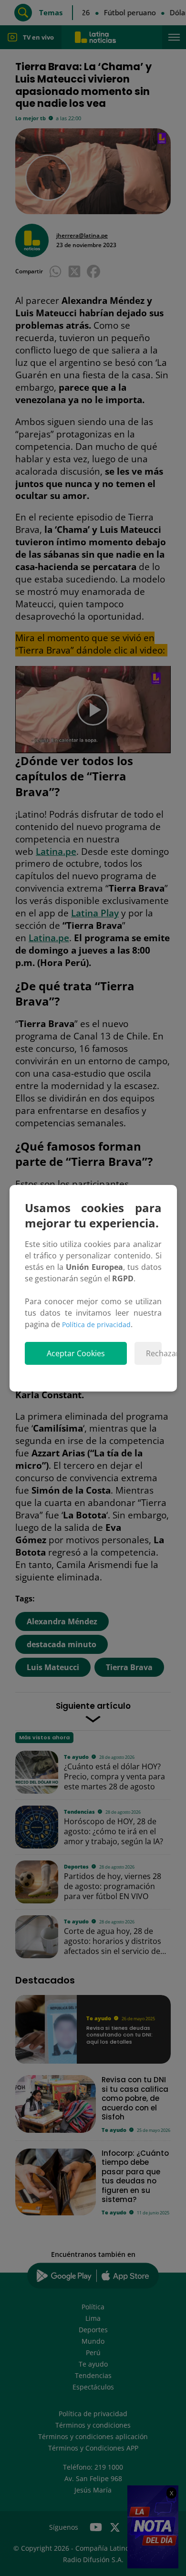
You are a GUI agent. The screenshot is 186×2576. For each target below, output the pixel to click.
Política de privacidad (96, 1324)
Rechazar (154, 1353)
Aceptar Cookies (76, 1353)
